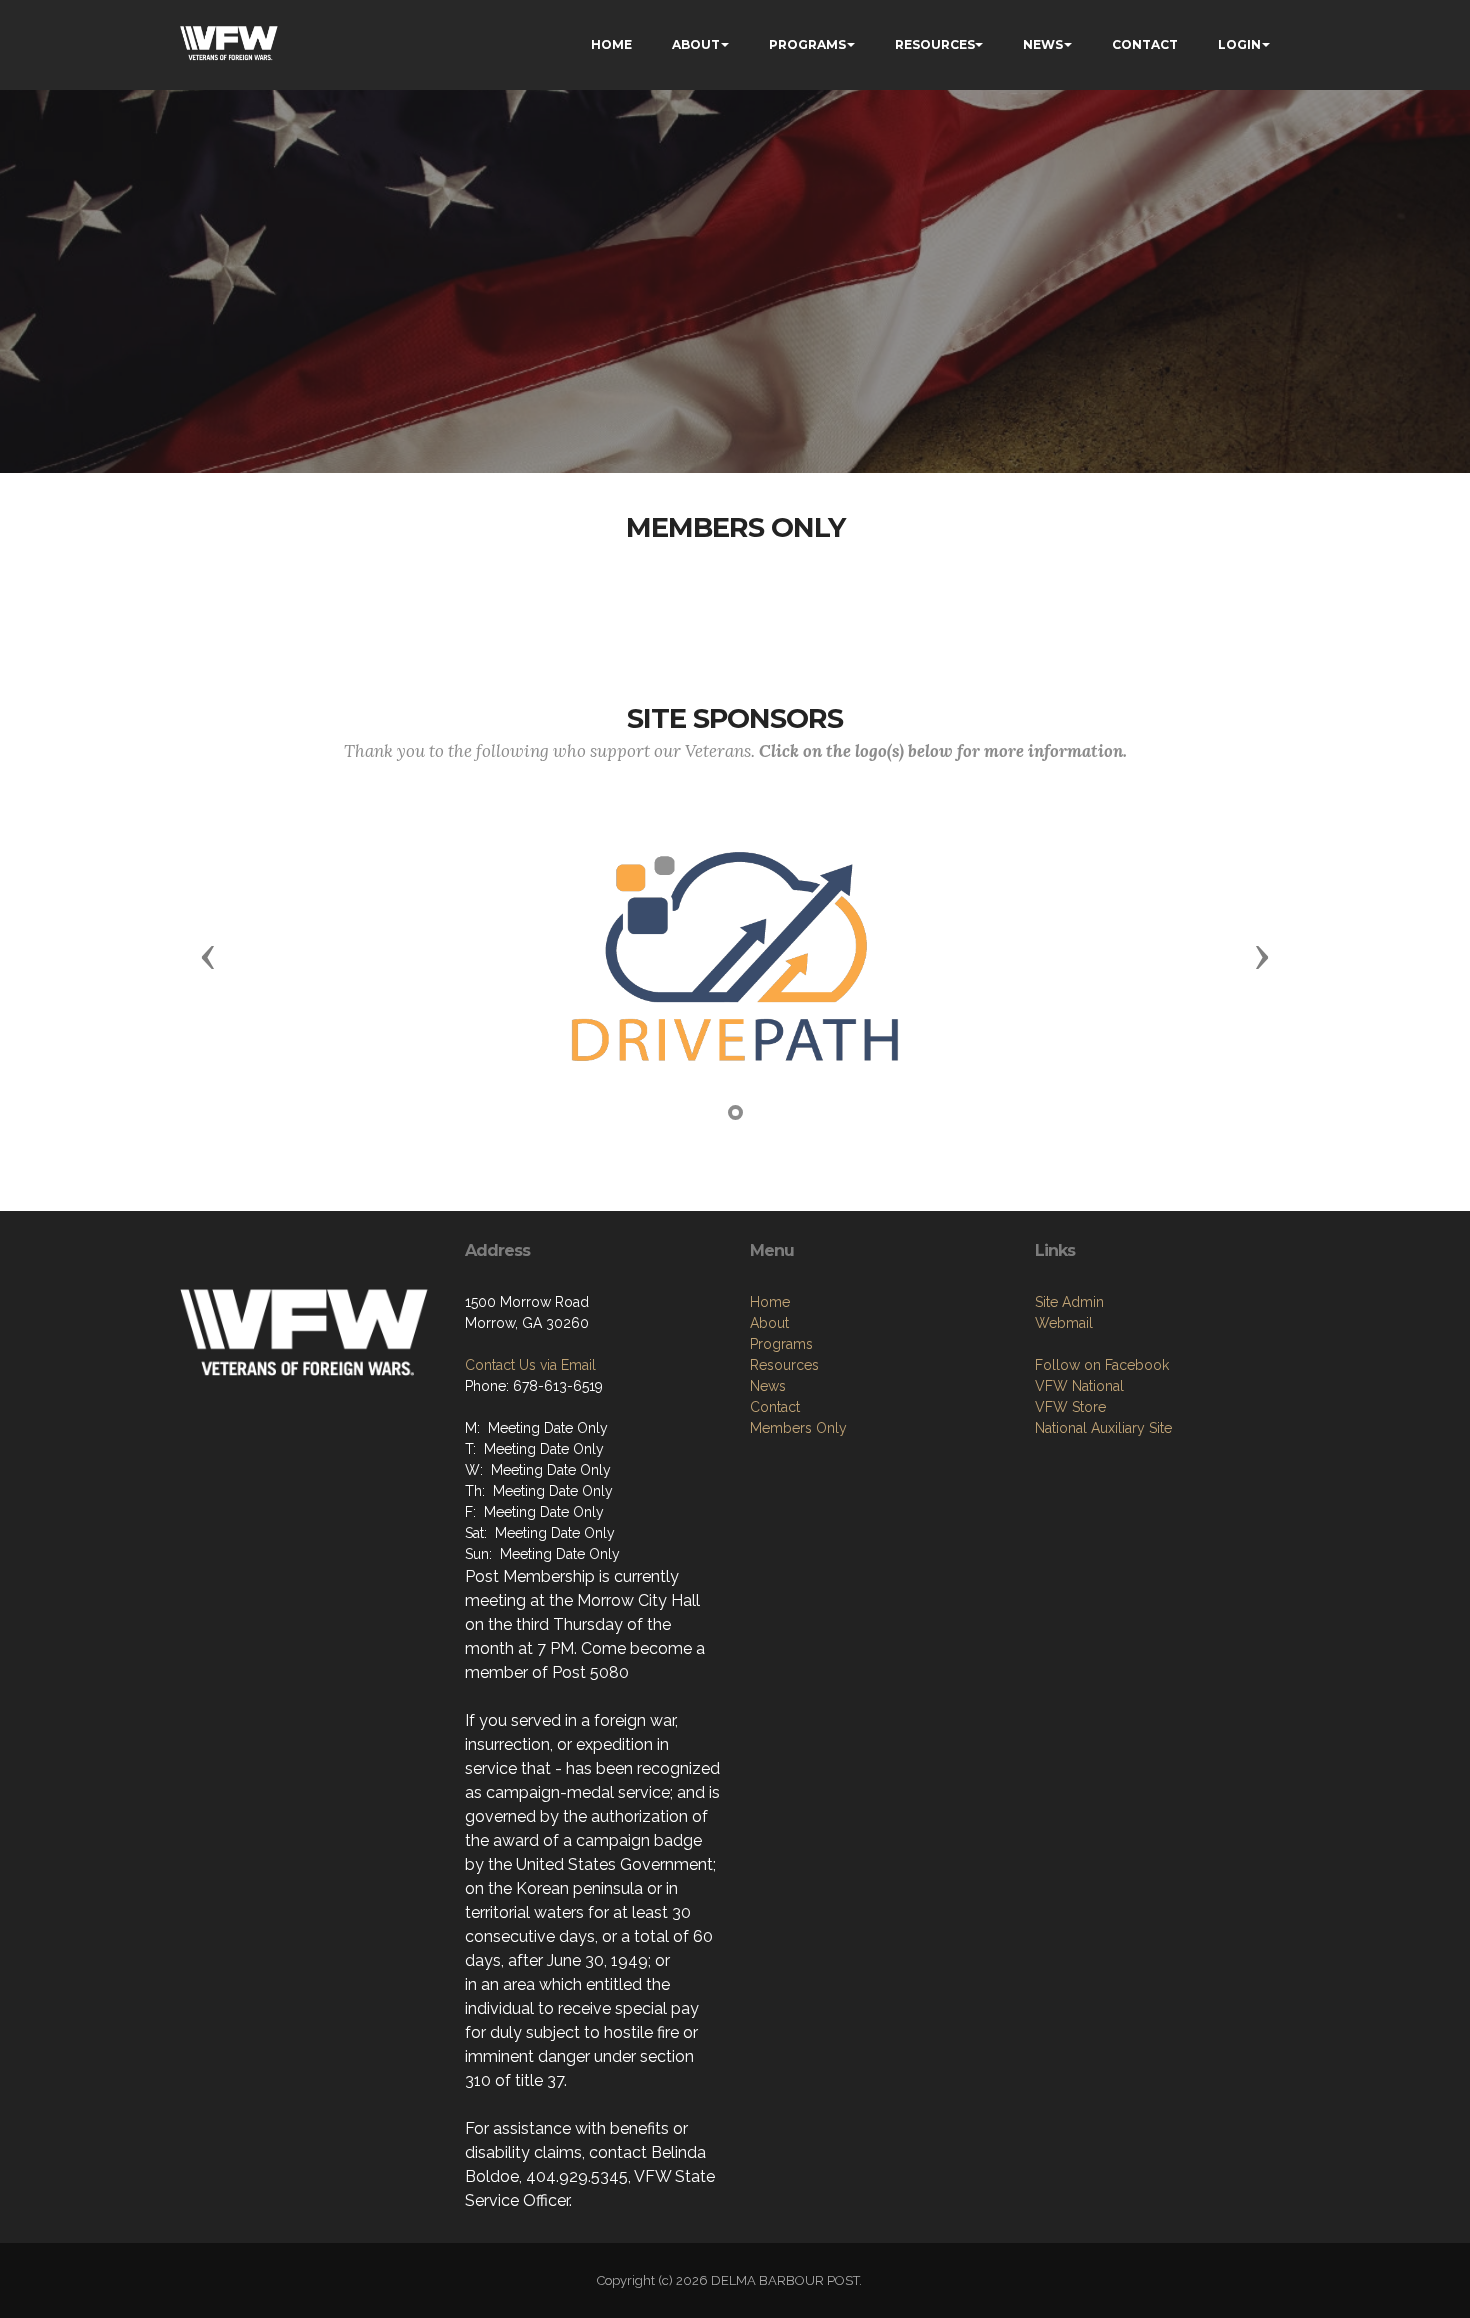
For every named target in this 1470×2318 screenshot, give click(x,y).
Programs (781, 1344)
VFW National (1079, 1386)
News (768, 1386)
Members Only (798, 1428)
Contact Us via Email (530, 1365)
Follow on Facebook (1102, 1365)
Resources (784, 1365)
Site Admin (1069, 1302)
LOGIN (1239, 44)
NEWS (1043, 44)
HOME (611, 44)
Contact (775, 1407)
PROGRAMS (807, 44)
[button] (208, 956)
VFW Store (1070, 1407)
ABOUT (696, 44)
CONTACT (1145, 44)
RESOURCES (935, 44)
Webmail (1064, 1323)
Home (770, 1302)
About (769, 1323)
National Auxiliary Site (1103, 1428)
